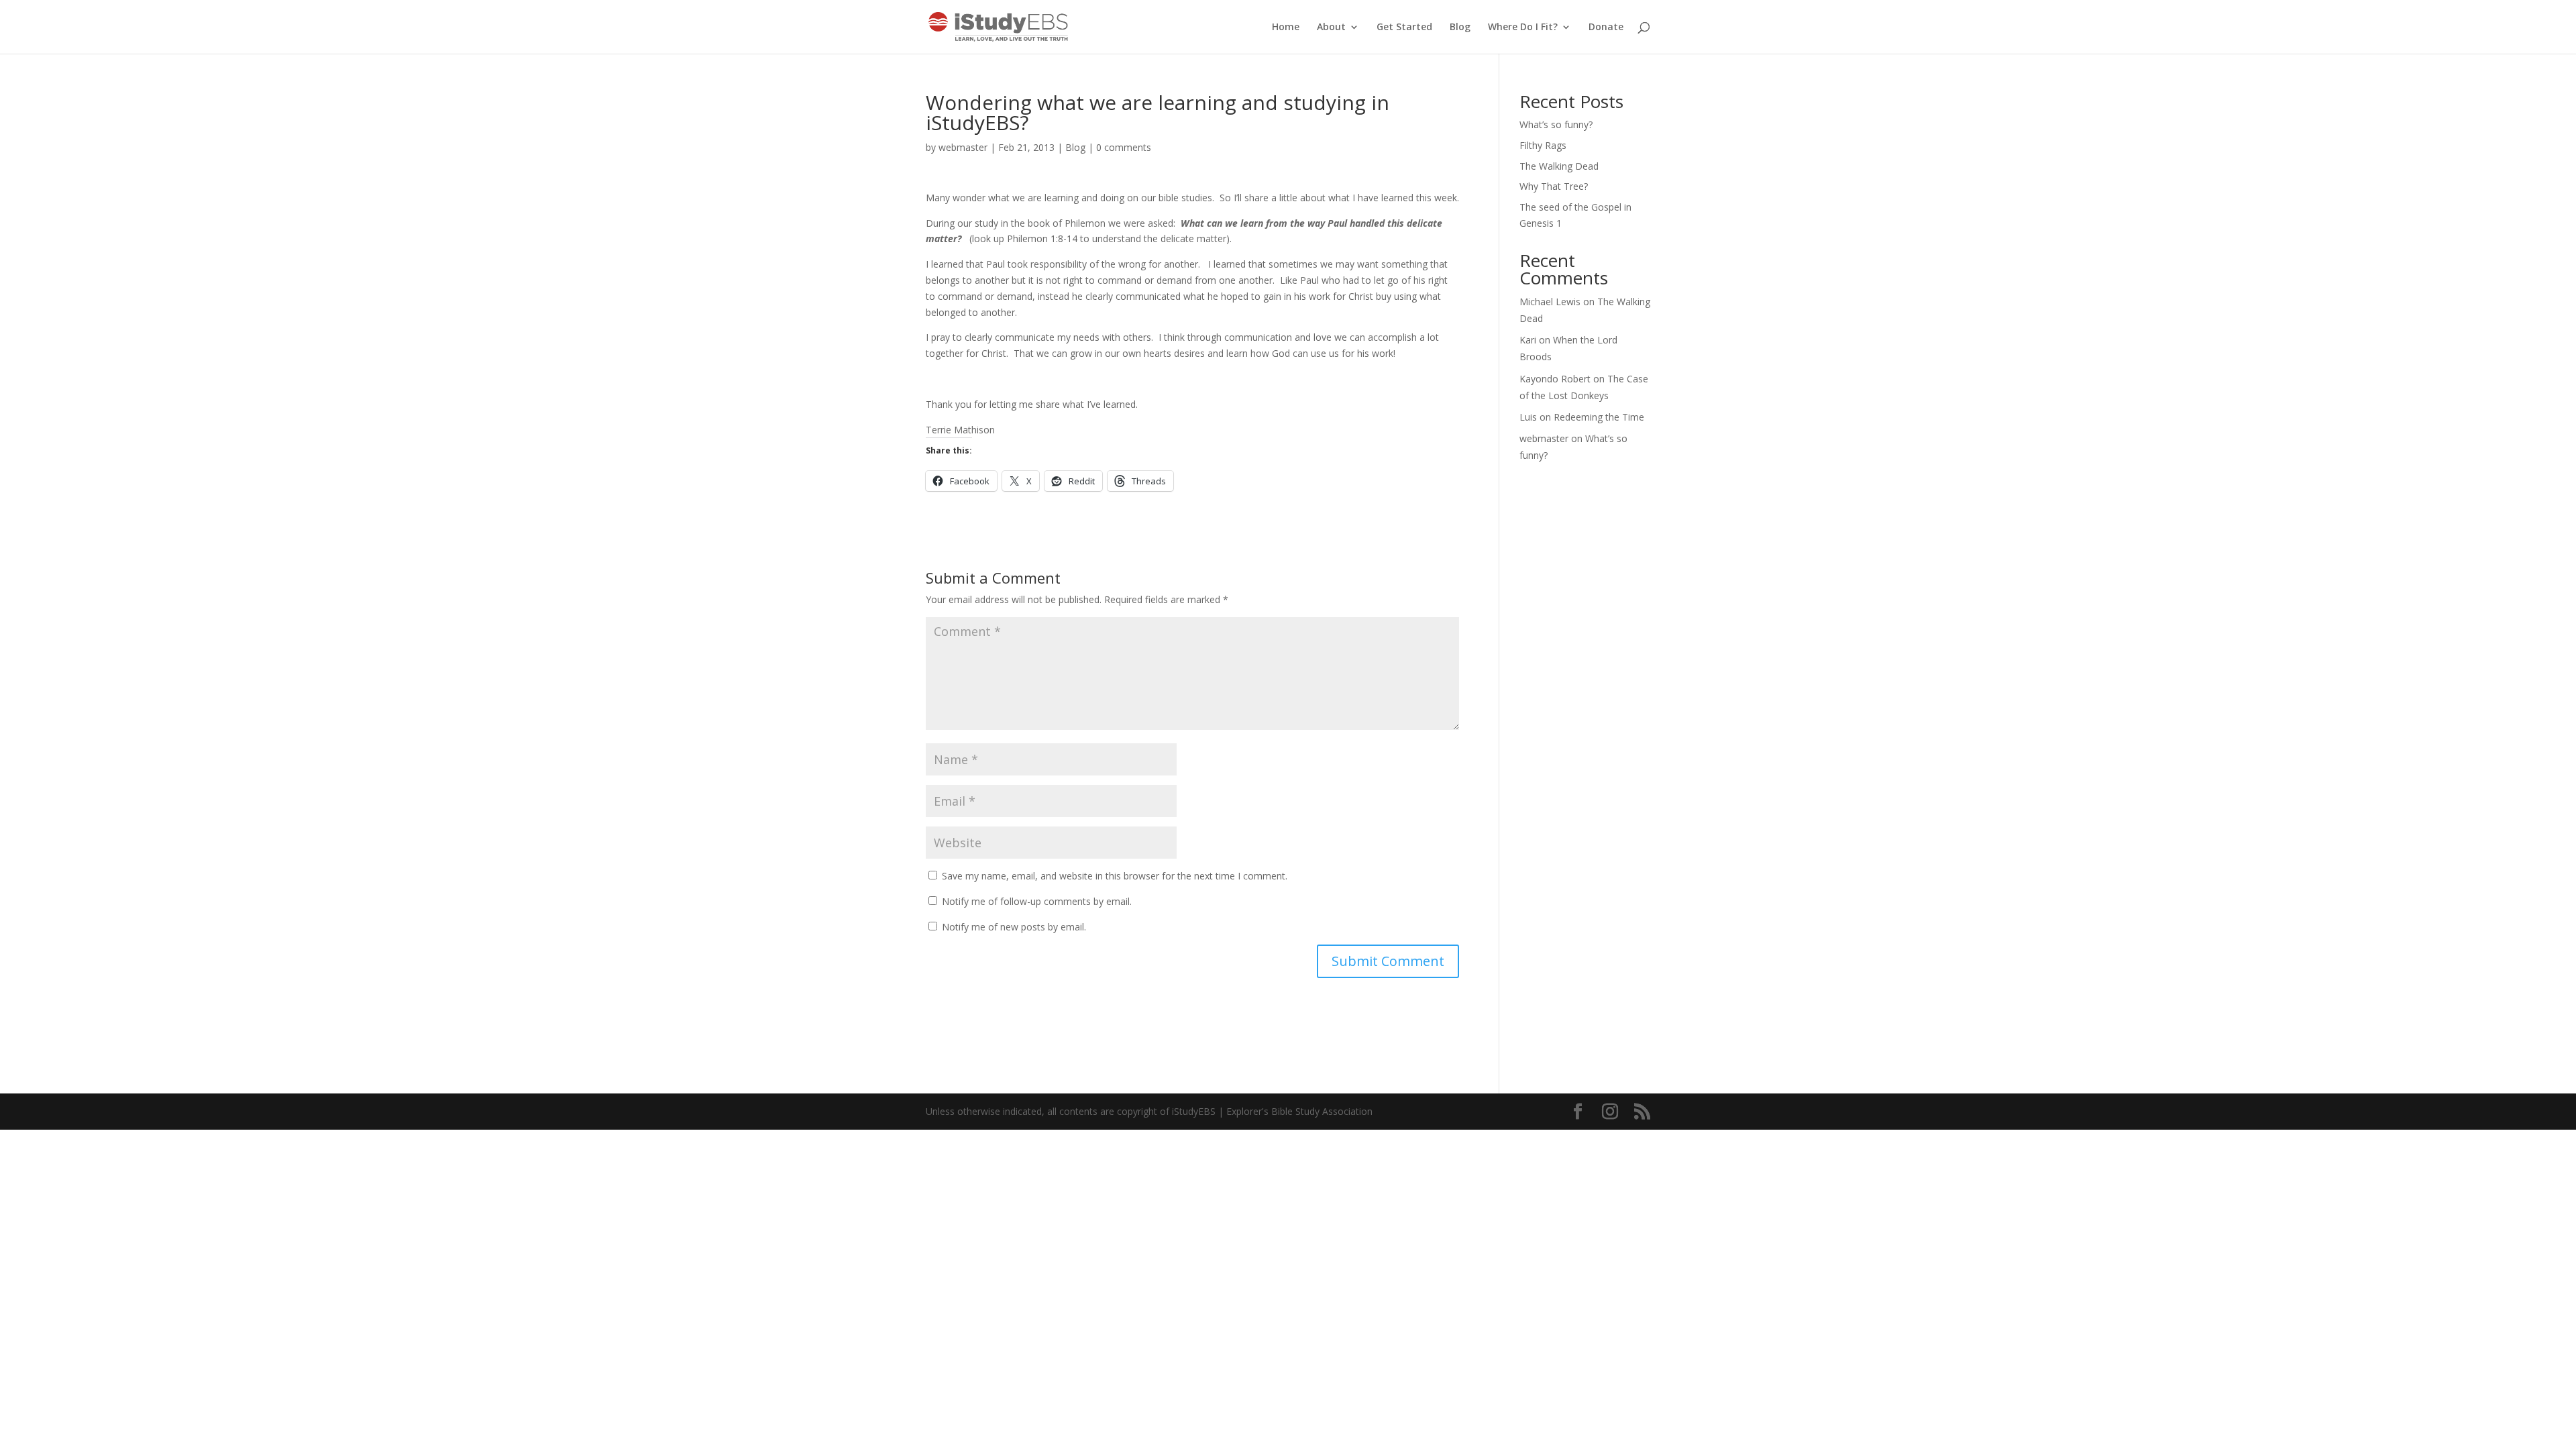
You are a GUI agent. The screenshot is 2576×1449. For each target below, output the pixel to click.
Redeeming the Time (1599, 417)
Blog (1460, 28)
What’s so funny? (1556, 124)
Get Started (1404, 28)
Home (1286, 28)
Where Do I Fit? (1523, 28)
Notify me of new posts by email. (1014, 927)
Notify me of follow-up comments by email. (1037, 901)
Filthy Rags (1543, 145)
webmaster (963, 147)
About (1331, 28)
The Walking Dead (1559, 166)
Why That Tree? (1554, 186)
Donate (1606, 28)
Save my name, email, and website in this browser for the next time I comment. (1115, 876)
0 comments (1124, 147)
